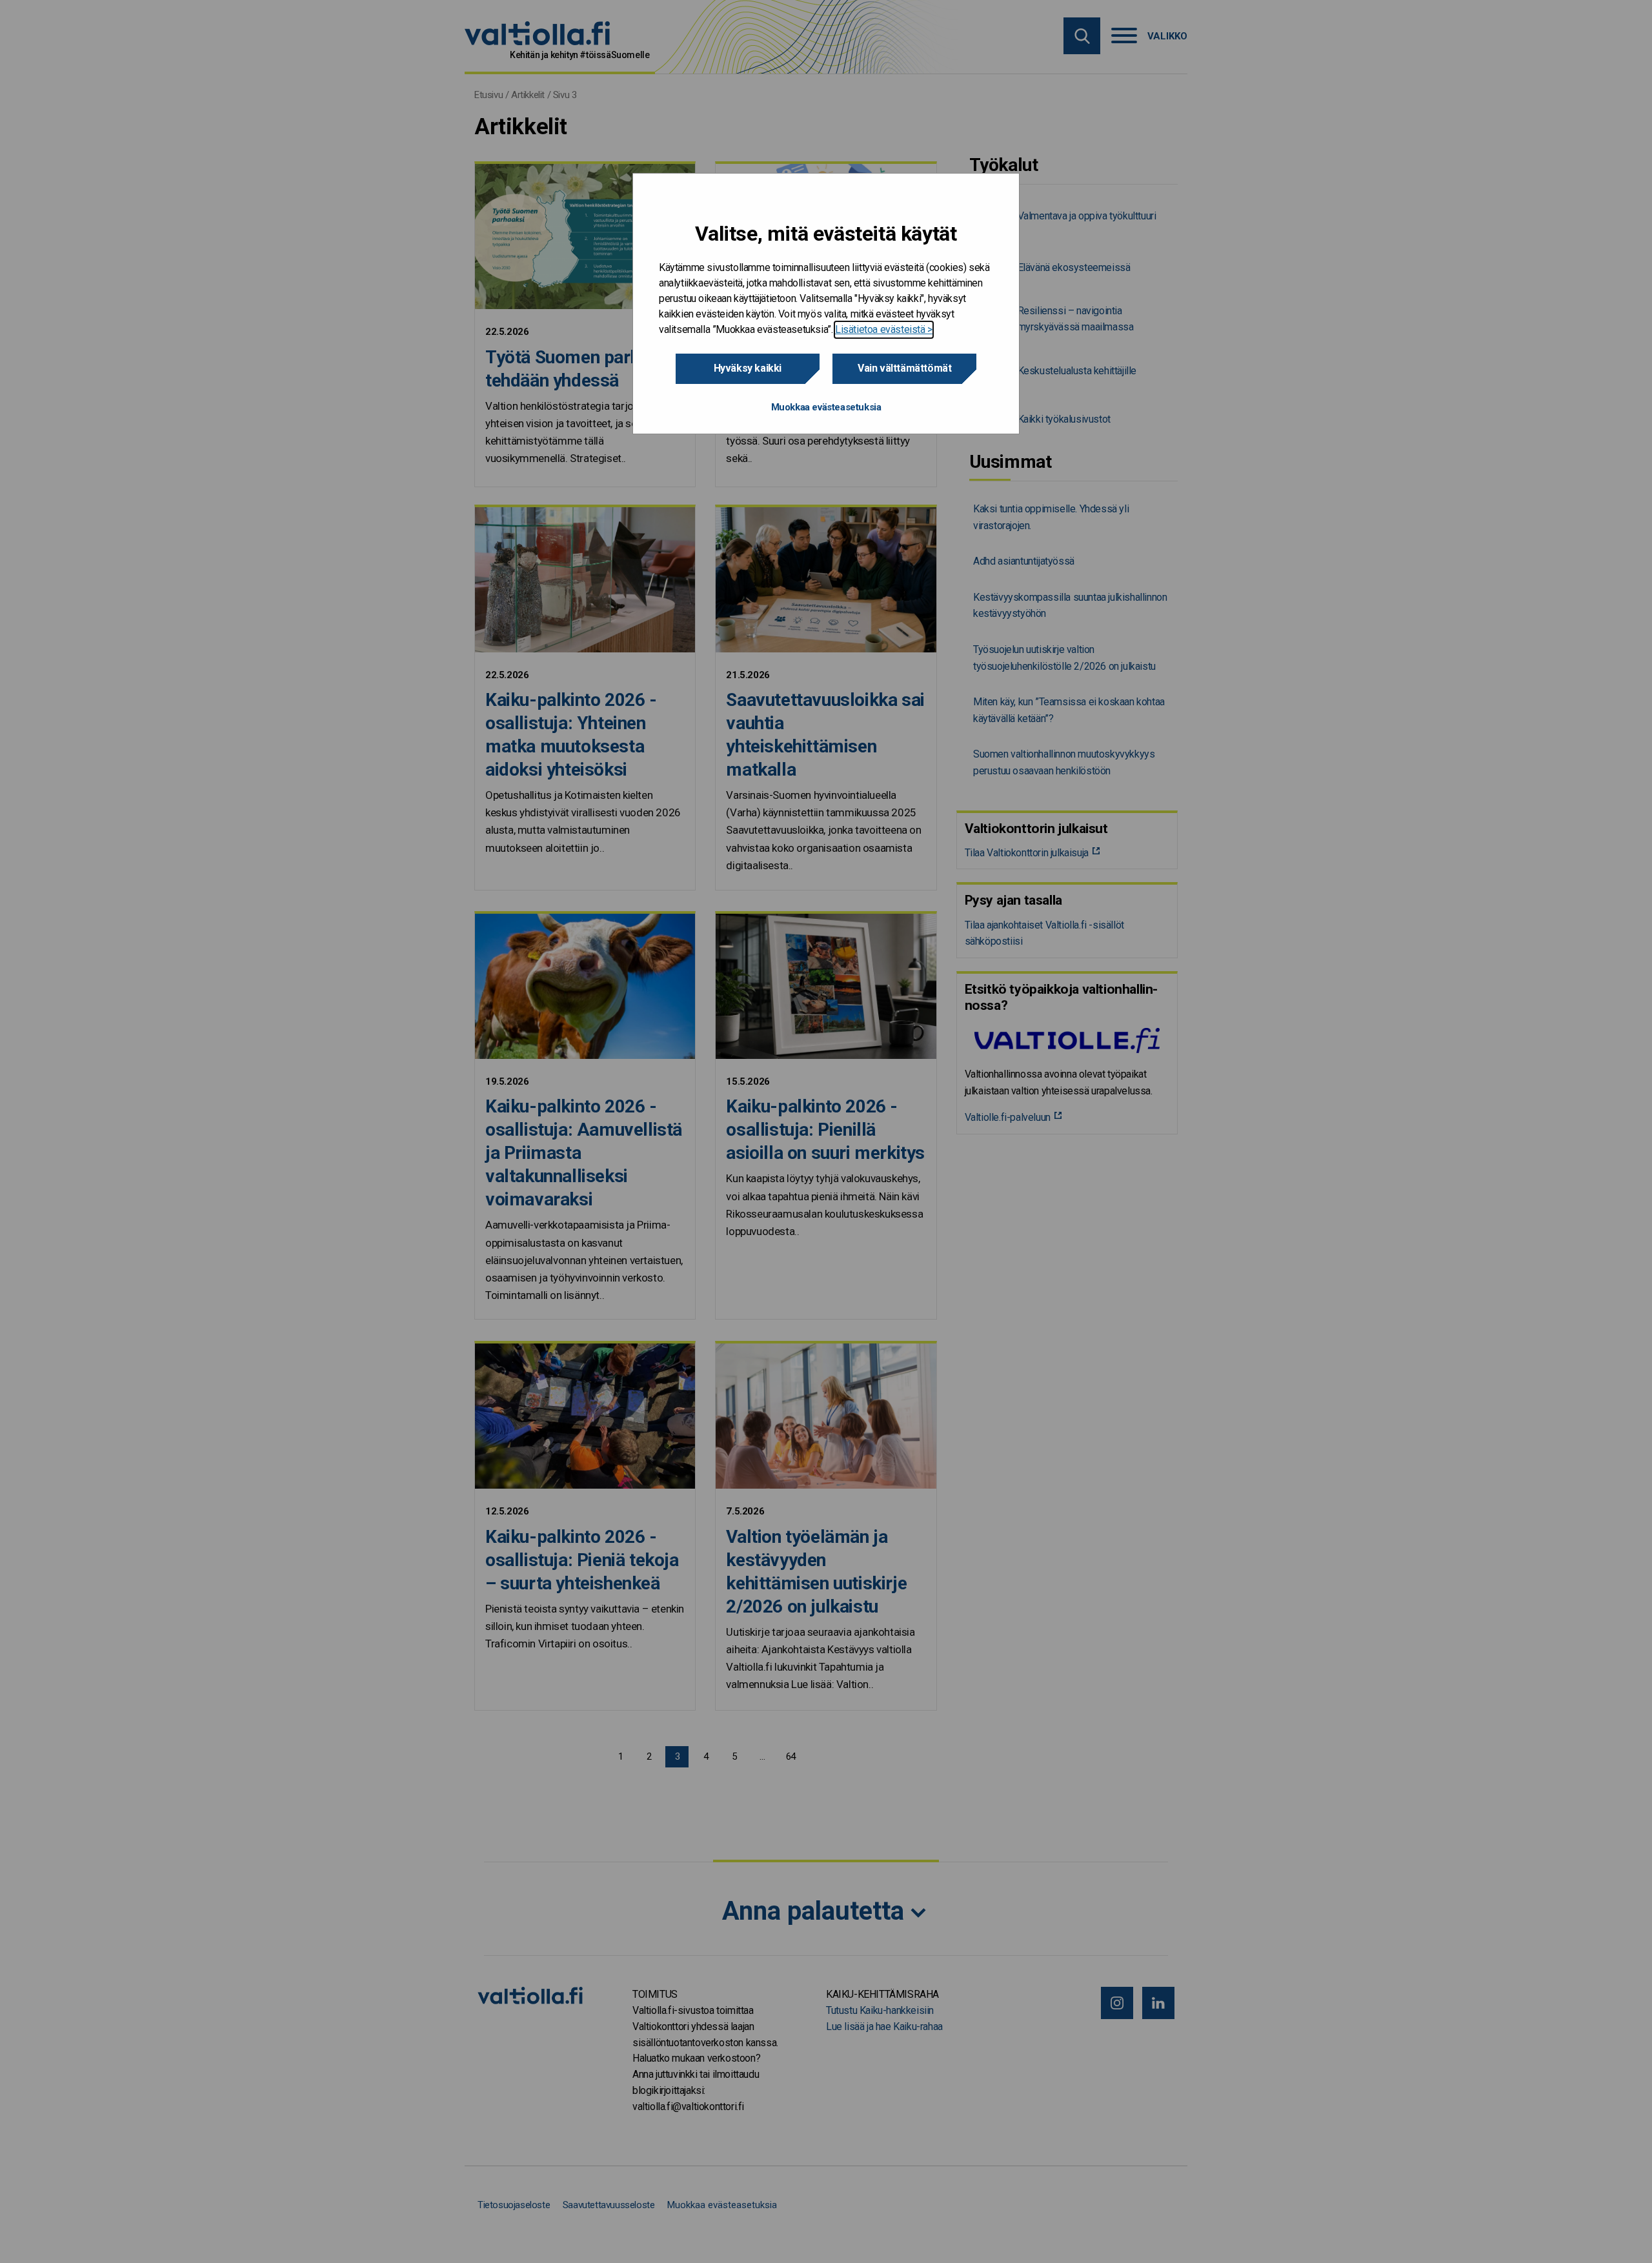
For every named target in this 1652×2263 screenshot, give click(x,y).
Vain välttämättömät (904, 368)
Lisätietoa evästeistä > (884, 329)
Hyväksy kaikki (748, 368)
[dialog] (826, 304)
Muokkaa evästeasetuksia (826, 407)
